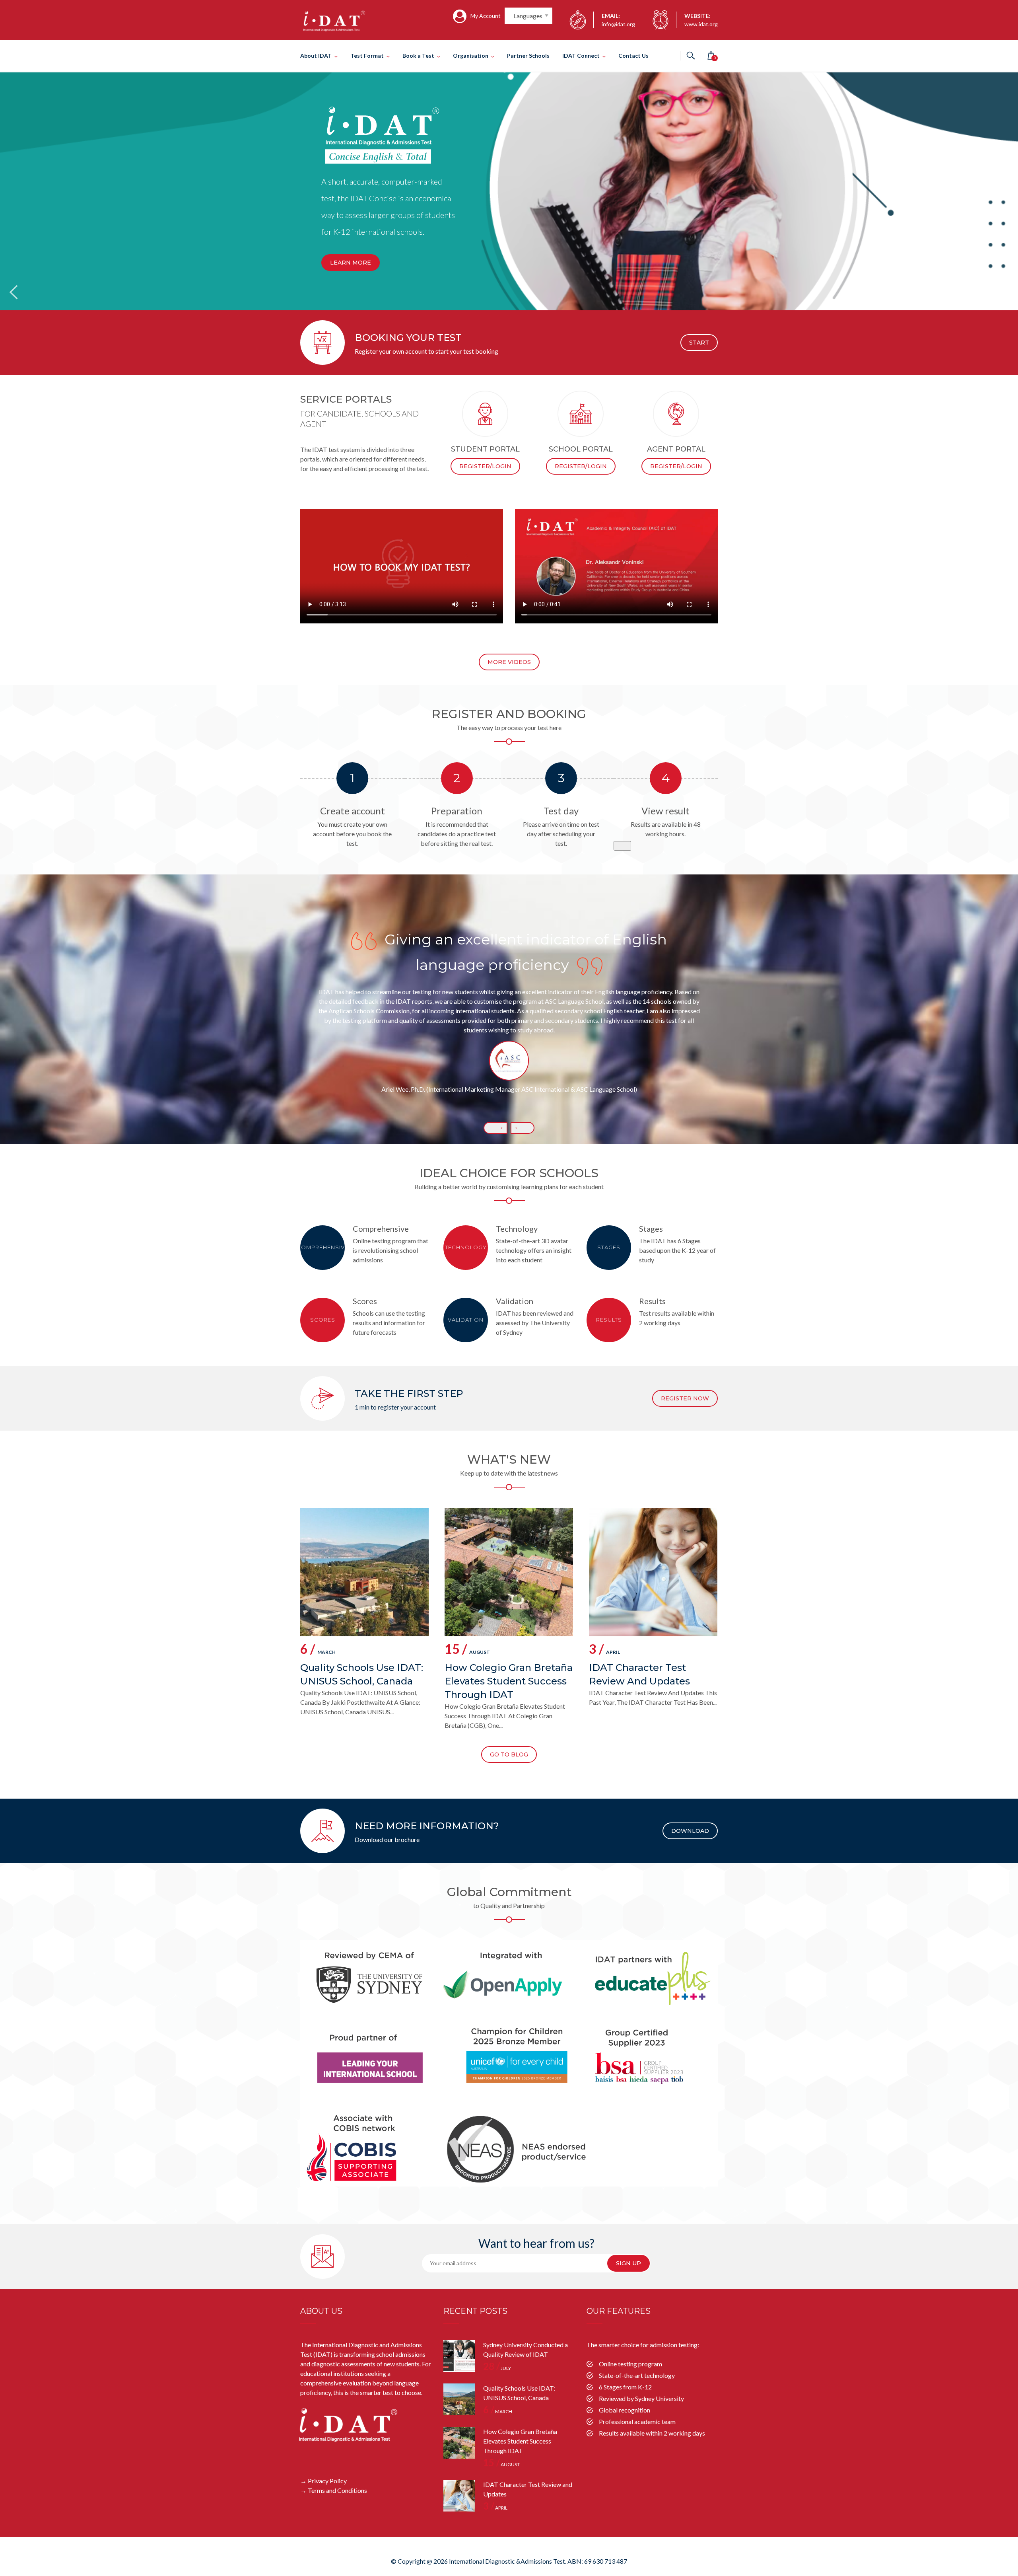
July (497, 2368)
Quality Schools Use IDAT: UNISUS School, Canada (362, 1674)
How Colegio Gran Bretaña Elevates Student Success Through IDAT (509, 1681)
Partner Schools (528, 55)
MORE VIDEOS (509, 662)
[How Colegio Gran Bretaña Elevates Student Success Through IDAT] (459, 2443)
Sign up (628, 2263)
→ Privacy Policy (323, 2481)
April (604, 1650)
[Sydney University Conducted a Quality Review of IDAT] (459, 2356)
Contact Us (633, 55)
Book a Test (418, 55)
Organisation (471, 55)
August (467, 1650)
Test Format (367, 55)
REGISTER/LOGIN (485, 466)
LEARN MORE (351, 263)
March (318, 1650)
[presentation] (495, 1128)
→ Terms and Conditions (334, 2490)
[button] (622, 846)
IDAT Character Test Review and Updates (639, 1674)
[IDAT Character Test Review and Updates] (459, 2496)
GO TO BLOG (509, 1754)
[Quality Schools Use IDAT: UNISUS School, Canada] (459, 2399)
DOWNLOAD (690, 1831)
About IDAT (316, 55)
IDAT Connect (581, 55)
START (699, 343)
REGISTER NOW (685, 1398)
